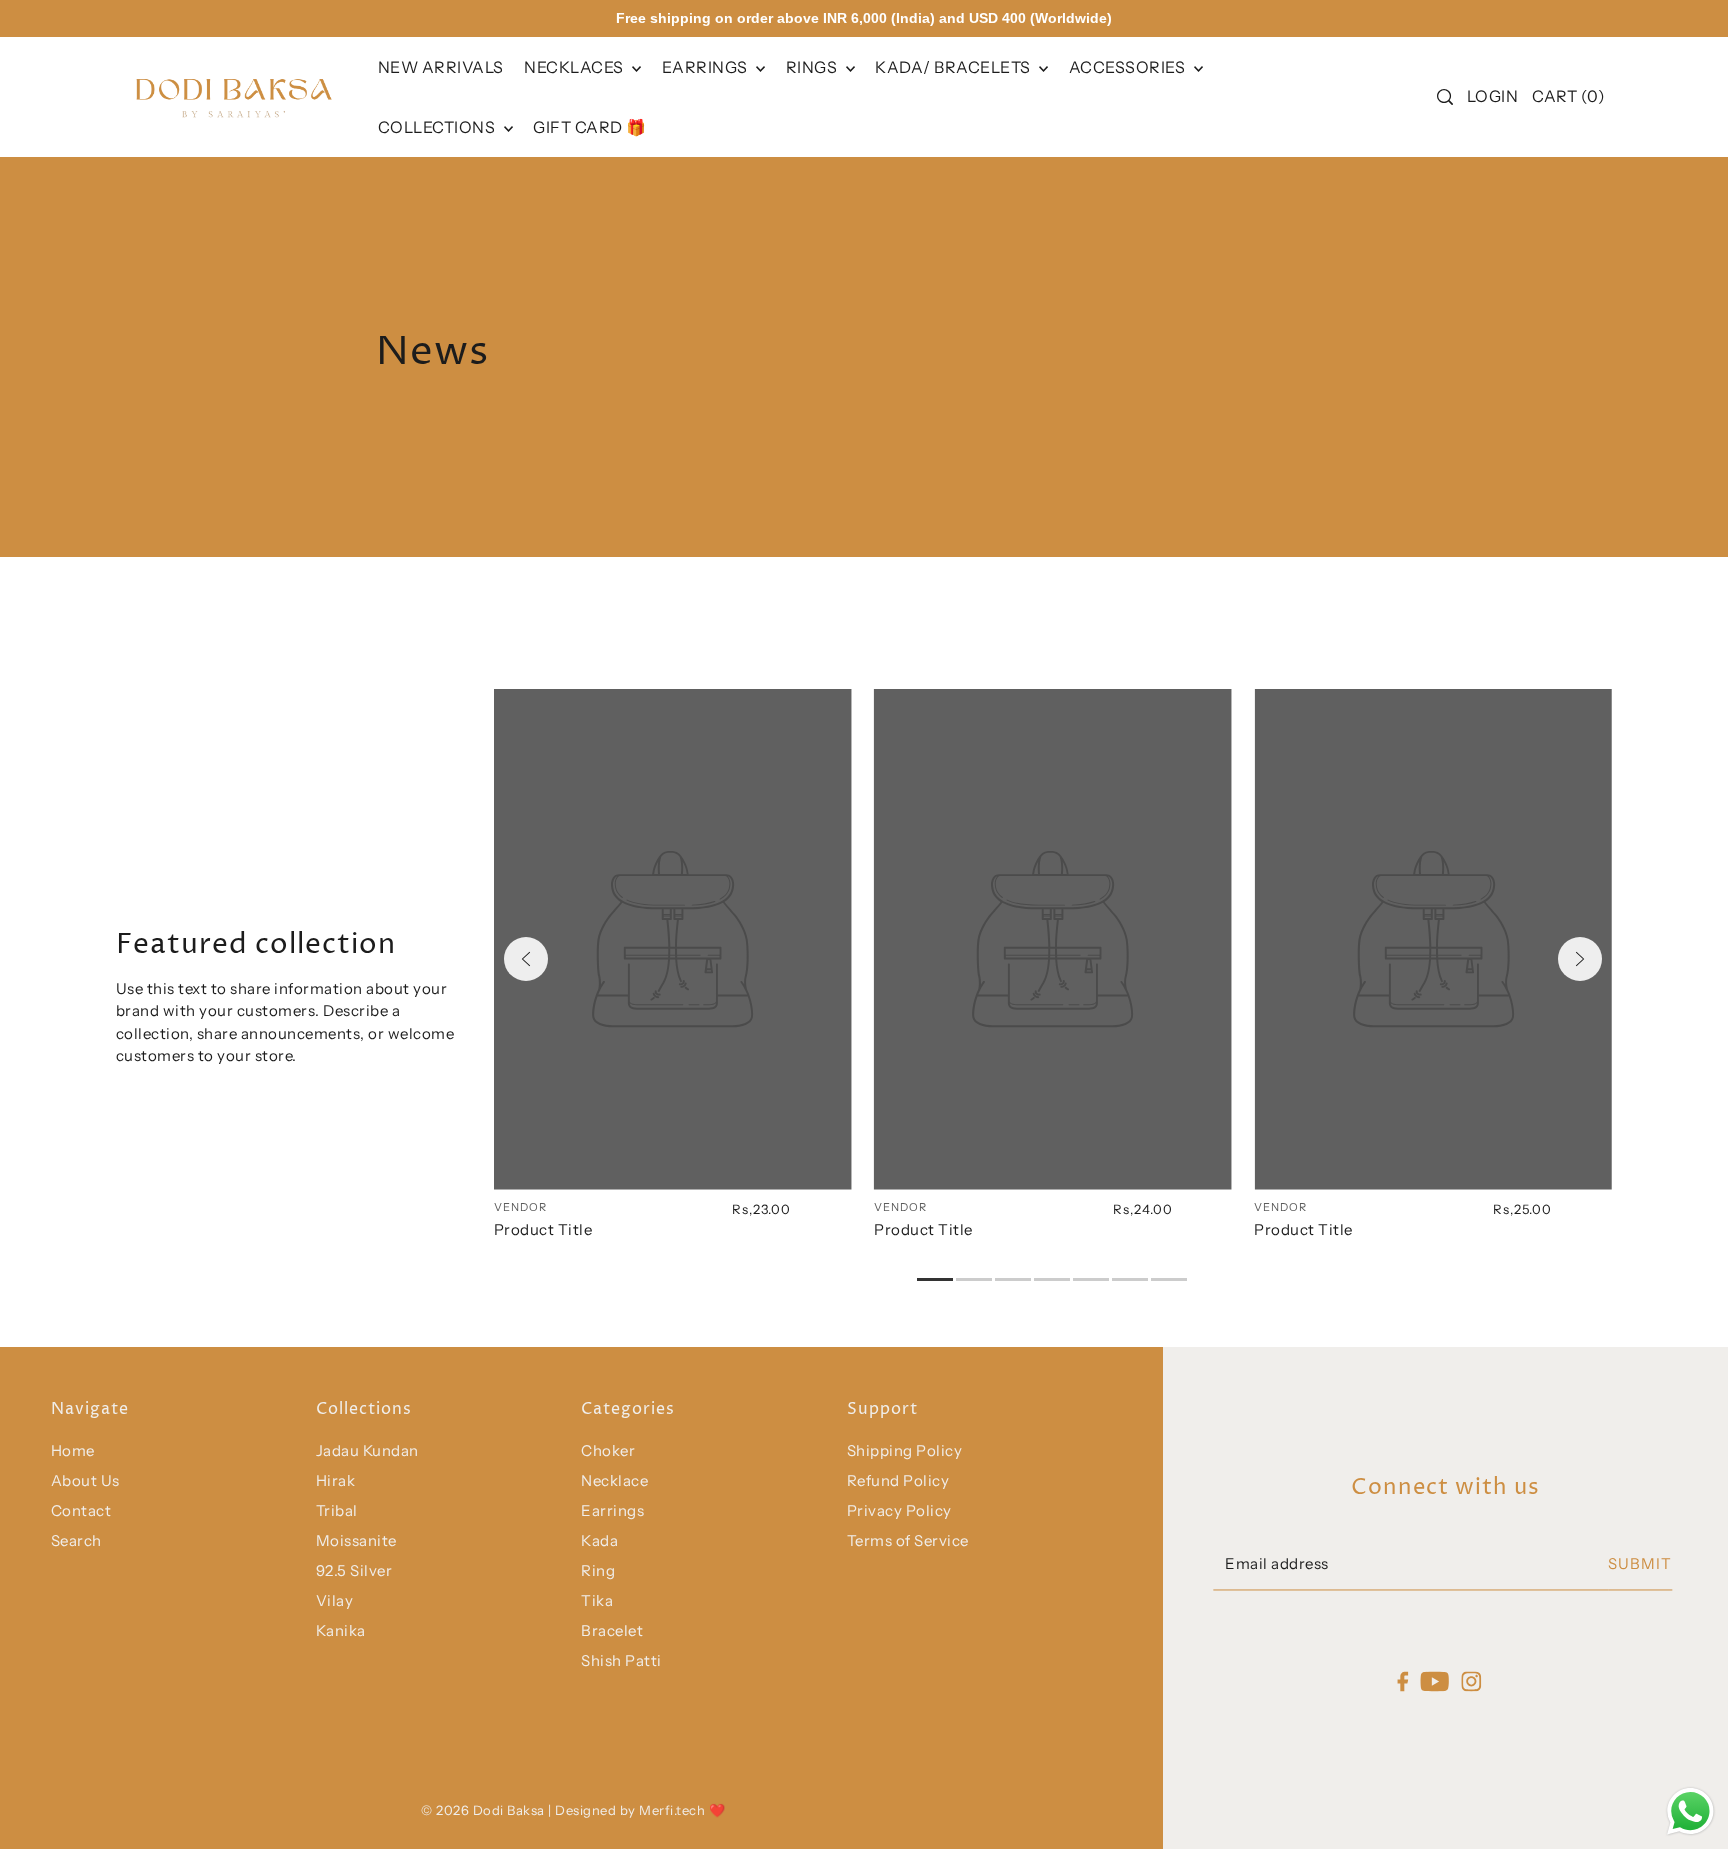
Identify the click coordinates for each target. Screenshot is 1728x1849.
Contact (81, 1510)
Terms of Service (908, 1540)
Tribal (337, 1510)
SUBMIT (1640, 1564)
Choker (608, 1450)
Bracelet (612, 1630)
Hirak (336, 1480)
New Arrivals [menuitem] (441, 67)
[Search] (1445, 97)
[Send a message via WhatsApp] (1690, 1811)
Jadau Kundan (367, 1450)
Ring (598, 1570)
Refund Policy (898, 1480)
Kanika (341, 1630)
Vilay (335, 1600)
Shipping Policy (905, 1450)
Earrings (707, 67)
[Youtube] (1435, 1680)
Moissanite (356, 1540)
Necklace (614, 1480)
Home (73, 1450)
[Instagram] (1472, 1680)
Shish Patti (621, 1660)
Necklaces (575, 67)
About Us (85, 1480)
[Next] (1580, 959)
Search (76, 1540)
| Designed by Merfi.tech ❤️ (636, 1810)
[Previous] (526, 959)
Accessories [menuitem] (1129, 67)
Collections (438, 127)
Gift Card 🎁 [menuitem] (590, 127)
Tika (597, 1600)
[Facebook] (1402, 1680)
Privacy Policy (899, 1510)
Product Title (543, 1229)
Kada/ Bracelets (954, 67)
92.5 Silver (354, 1570)
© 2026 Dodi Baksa (484, 1810)
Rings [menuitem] (813, 67)
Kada (599, 1540)
